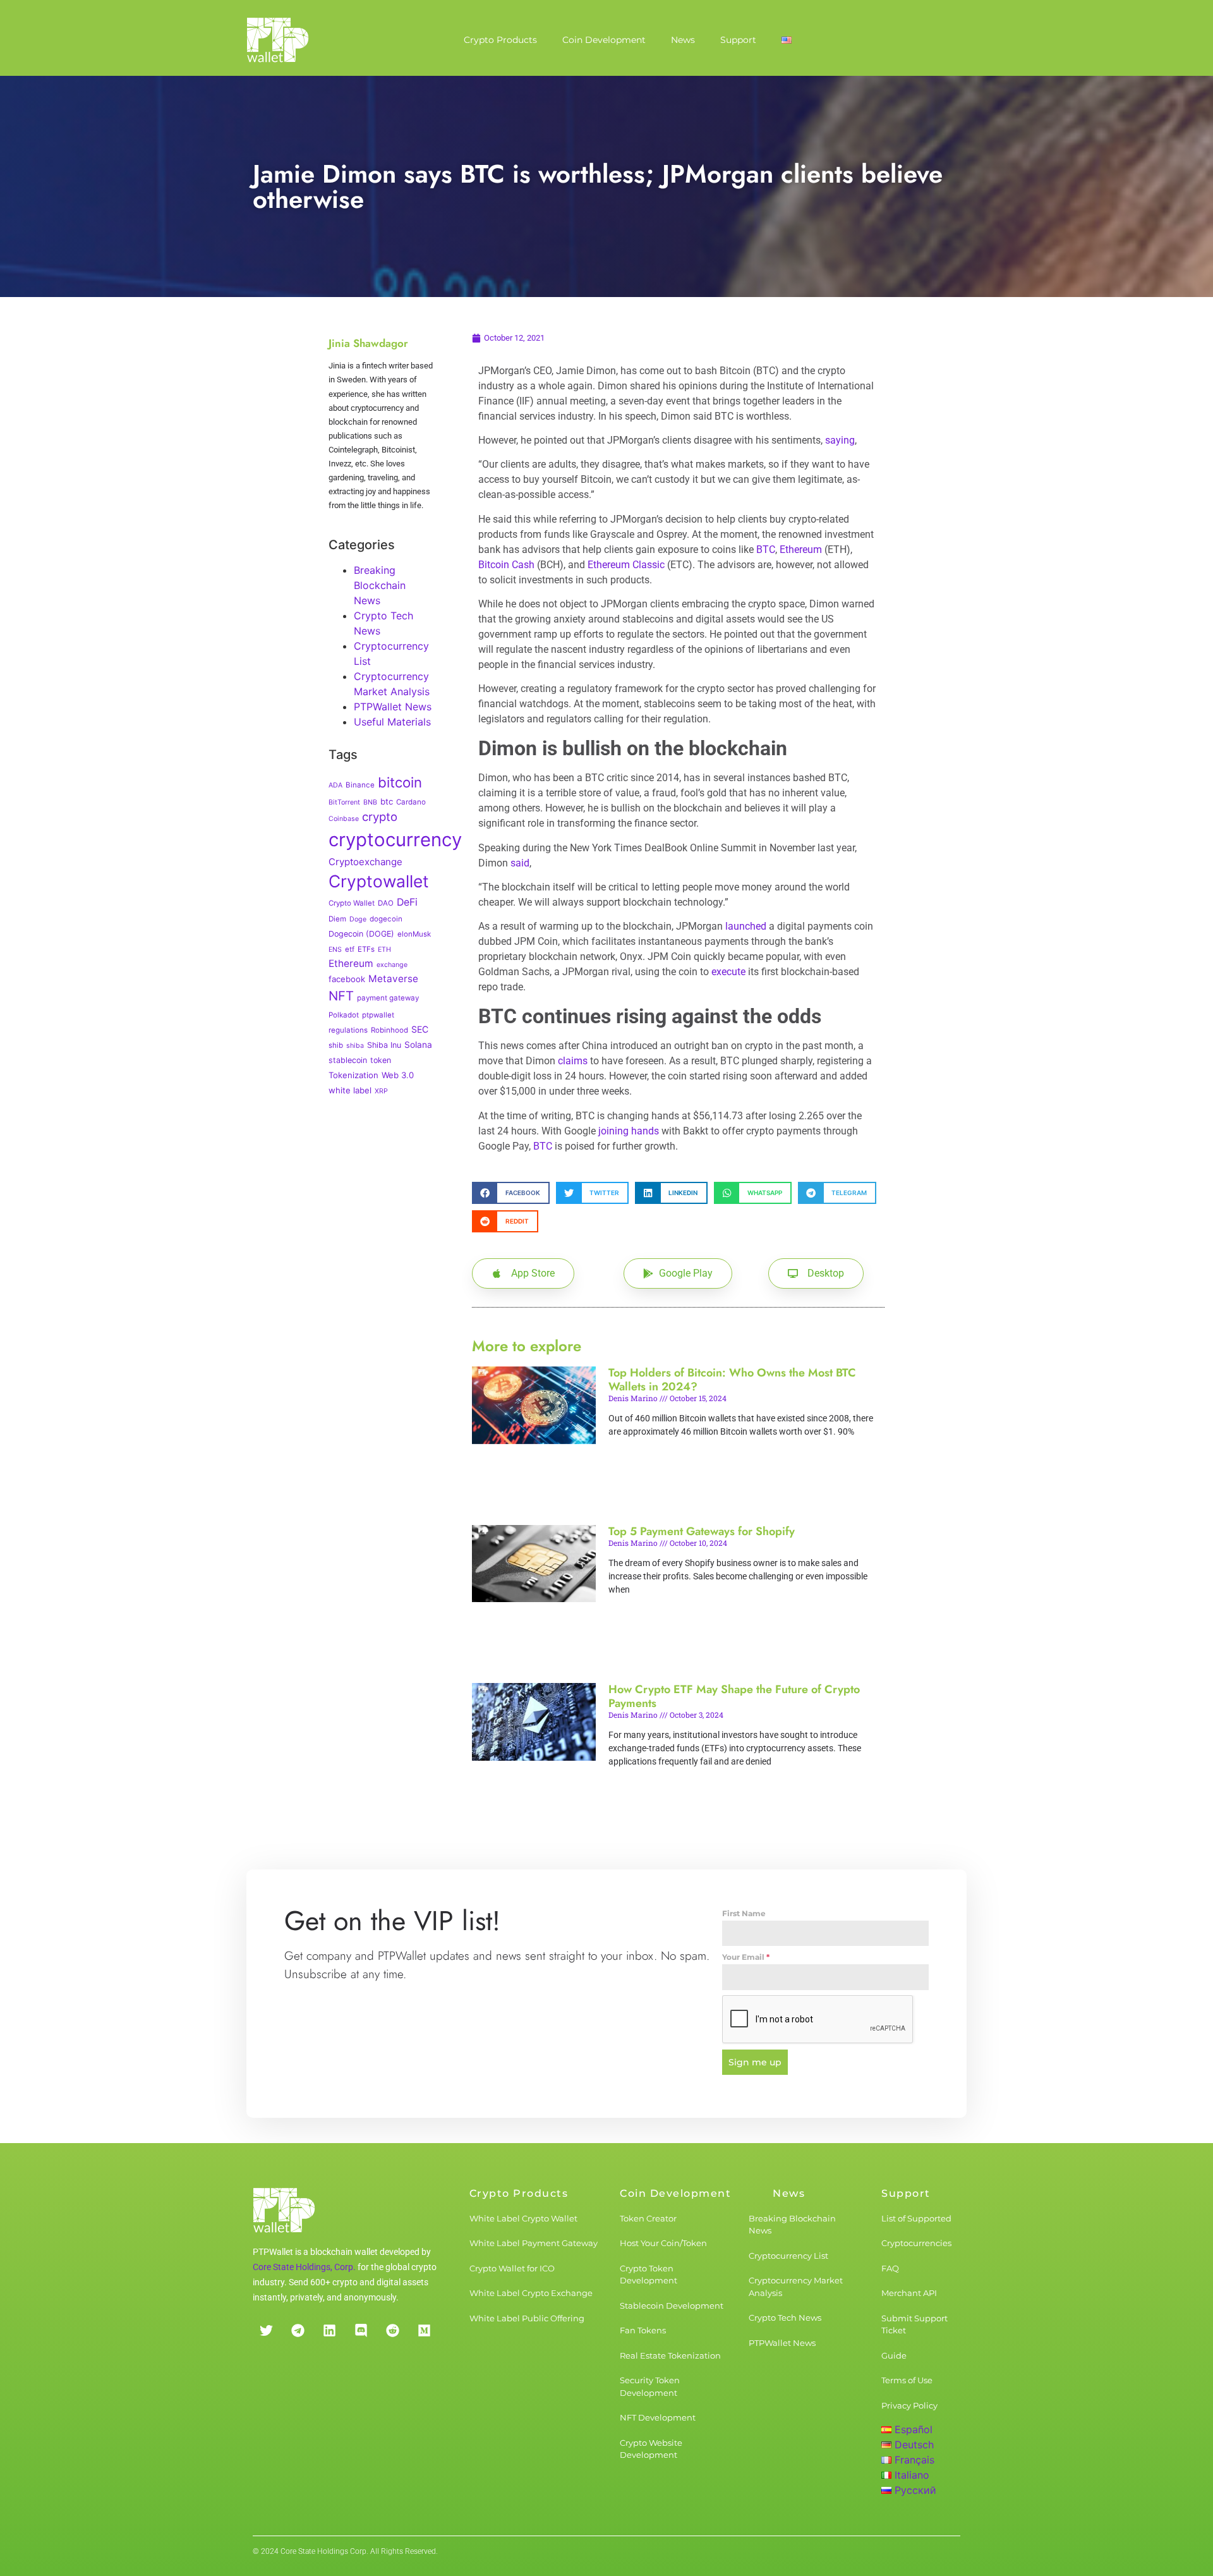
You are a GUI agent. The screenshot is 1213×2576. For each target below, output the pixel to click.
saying (840, 440)
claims (573, 1061)
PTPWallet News (393, 707)
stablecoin (348, 1060)
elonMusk (414, 934)
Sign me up (755, 2062)
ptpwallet (378, 1015)
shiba (355, 1046)
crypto (380, 817)
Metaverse (393, 979)
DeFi (407, 902)
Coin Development (604, 40)
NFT (341, 996)
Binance (360, 785)
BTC (766, 550)
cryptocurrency (395, 840)
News (683, 40)
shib (336, 1045)
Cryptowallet (379, 881)
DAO (386, 903)
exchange (392, 965)
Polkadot (344, 1015)
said (520, 863)
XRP (381, 1091)
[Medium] (424, 2331)
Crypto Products (500, 40)
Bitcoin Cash (506, 565)
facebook (347, 979)
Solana (418, 1045)
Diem (337, 919)
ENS (335, 950)
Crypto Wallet (352, 903)
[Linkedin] (329, 2331)
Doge (358, 919)
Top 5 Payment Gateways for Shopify (702, 1531)
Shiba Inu (384, 1045)
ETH (384, 950)
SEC (420, 1029)
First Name (744, 1913)
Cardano (411, 802)
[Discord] (361, 2331)
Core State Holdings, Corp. (304, 2267)
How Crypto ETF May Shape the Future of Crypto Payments (734, 1696)
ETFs (366, 949)
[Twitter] (266, 2331)
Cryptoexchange (365, 862)
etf (350, 949)
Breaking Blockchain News (380, 585)
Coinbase (344, 819)
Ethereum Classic (626, 565)
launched (746, 926)
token (381, 1060)
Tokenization (353, 1075)
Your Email (746, 1957)
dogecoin (386, 919)
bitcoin (400, 782)
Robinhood (389, 1030)
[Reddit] (392, 2331)
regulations (348, 1030)
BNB (370, 802)
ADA (335, 785)
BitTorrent (344, 802)
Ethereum (351, 963)
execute (728, 972)
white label (350, 1090)
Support (738, 40)
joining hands (629, 1131)
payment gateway (388, 998)
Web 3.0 (398, 1075)
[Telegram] (298, 2331)
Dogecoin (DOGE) (361, 934)
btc (387, 801)
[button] (511, 1193)
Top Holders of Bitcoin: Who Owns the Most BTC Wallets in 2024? (732, 1380)
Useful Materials (392, 722)
